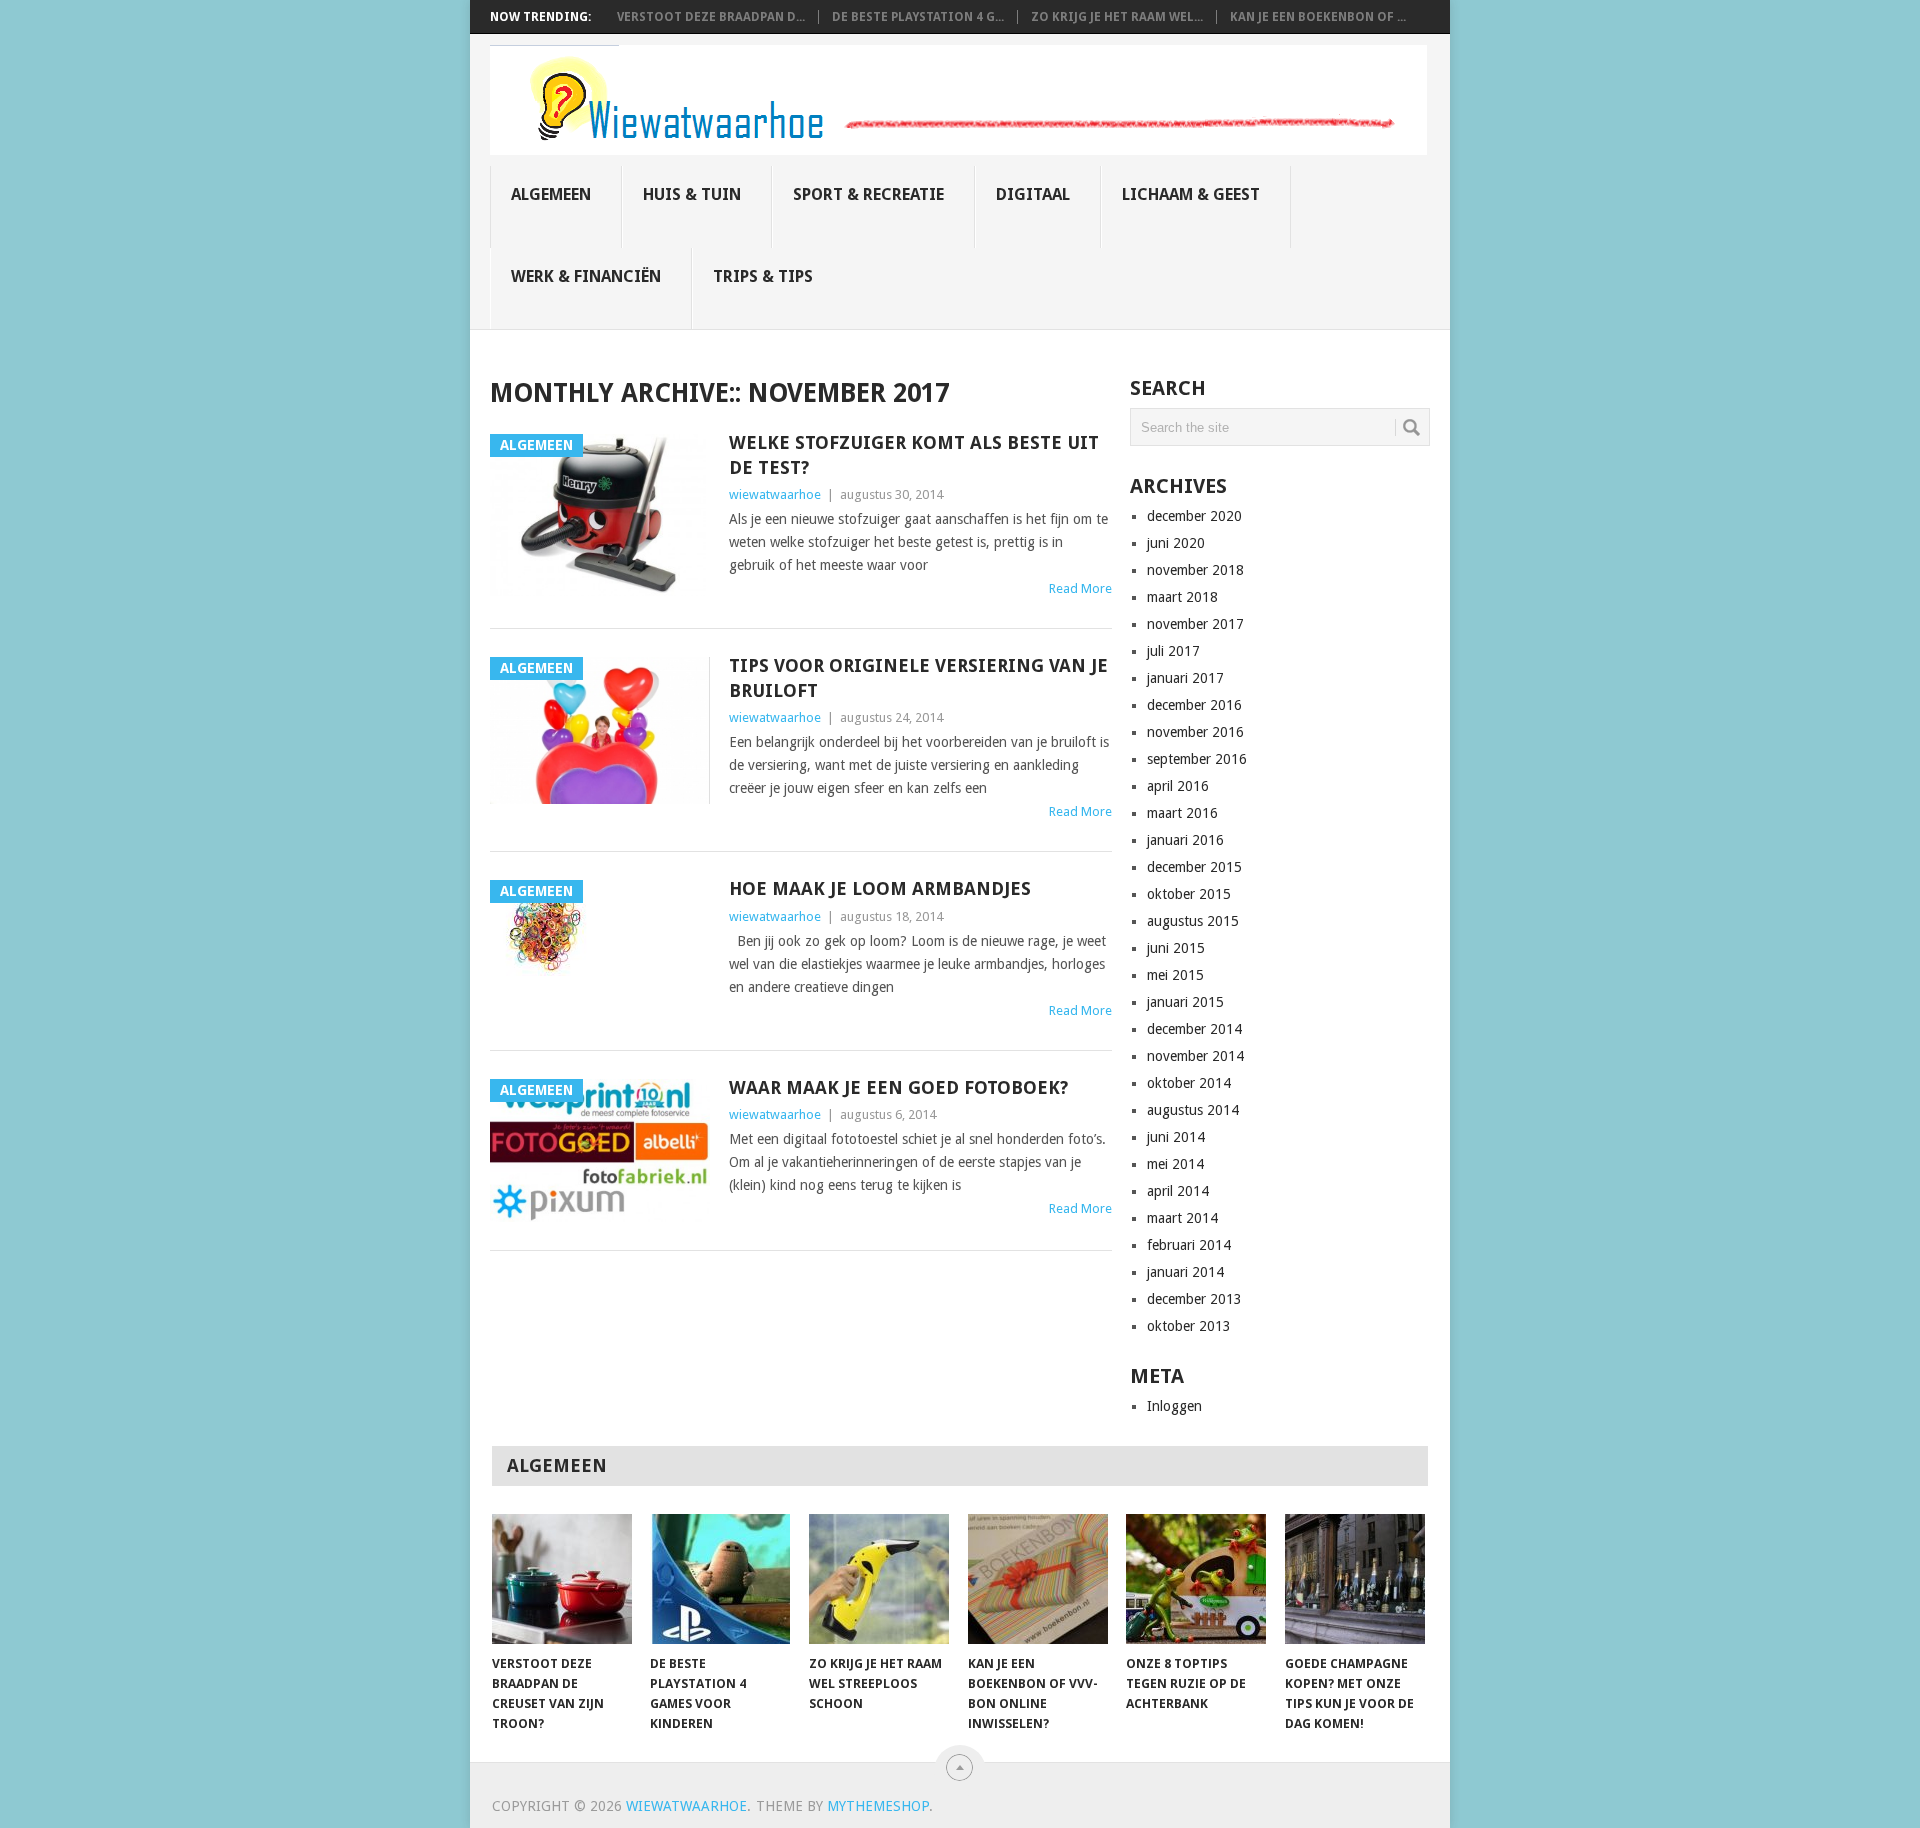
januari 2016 (1185, 840)
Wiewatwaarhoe (686, 1806)
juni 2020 (1176, 543)
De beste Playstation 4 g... (918, 17)
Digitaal (1033, 194)
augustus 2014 (1193, 1110)
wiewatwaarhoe (775, 494)
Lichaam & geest (1191, 194)
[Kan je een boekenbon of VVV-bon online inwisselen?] (1038, 1579)
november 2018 (1195, 570)
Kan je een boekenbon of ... (1318, 17)
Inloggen (1174, 1406)
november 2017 (1195, 624)
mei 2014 (1175, 1164)
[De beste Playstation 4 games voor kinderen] (720, 1579)
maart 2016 (1182, 813)
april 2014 (1178, 1191)
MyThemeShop (878, 1806)
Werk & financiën (586, 276)
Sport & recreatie (868, 194)
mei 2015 (1175, 975)
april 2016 (1178, 786)
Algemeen (551, 194)
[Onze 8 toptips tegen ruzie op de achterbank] (1196, 1579)
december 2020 (1194, 516)
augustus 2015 (1193, 921)
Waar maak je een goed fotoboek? (898, 1087)
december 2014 (1194, 1029)
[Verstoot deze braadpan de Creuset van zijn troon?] (562, 1579)
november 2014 (1195, 1056)
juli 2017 (1173, 651)
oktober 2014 (1189, 1083)
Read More (1080, 588)
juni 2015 (1176, 948)
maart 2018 (1182, 597)
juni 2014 (1176, 1137)
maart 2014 (1182, 1218)
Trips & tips (763, 276)
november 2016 (1195, 732)
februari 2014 (1189, 1245)
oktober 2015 (1189, 894)
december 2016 (1194, 705)
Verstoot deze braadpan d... (711, 17)
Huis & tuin (692, 194)
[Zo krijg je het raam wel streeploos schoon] (879, 1579)
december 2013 (1194, 1299)
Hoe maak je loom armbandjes (880, 888)
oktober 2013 (1189, 1326)
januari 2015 (1185, 1002)
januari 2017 (1185, 678)
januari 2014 (1185, 1272)
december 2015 (1194, 867)
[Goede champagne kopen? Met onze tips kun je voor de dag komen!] (1355, 1579)
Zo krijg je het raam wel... (1117, 17)
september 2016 (1197, 759)
